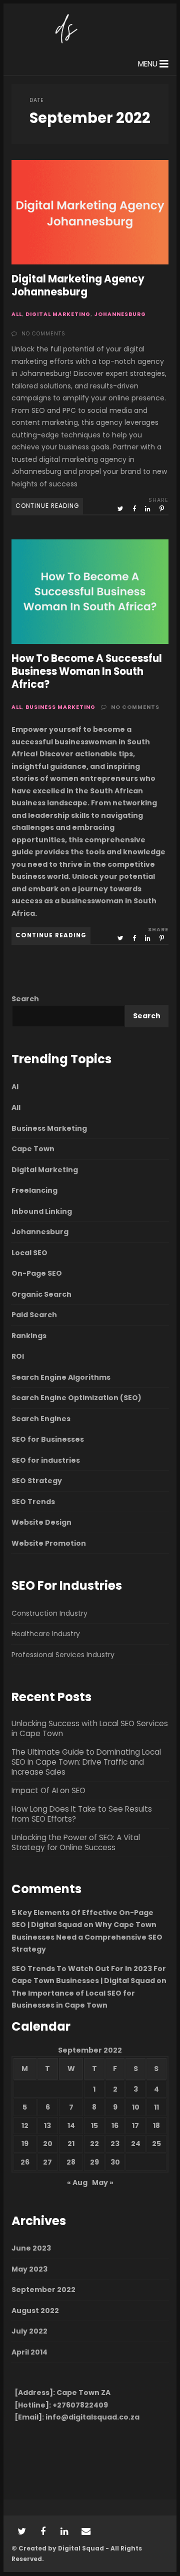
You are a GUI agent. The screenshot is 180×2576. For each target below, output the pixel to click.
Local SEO (29, 1253)
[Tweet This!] (121, 509)
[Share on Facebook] (135, 509)
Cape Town (33, 1149)
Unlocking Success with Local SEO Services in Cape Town (90, 1729)
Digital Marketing (58, 314)
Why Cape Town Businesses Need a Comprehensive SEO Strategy (87, 1937)
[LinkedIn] (64, 2532)
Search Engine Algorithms (61, 1377)
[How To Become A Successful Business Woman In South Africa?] (90, 592)
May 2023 (29, 2269)
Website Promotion (49, 1543)
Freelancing (34, 1190)
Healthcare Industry (46, 1634)
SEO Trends (33, 1502)
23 (115, 2144)
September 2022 (43, 2290)
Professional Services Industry (63, 1655)
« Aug (77, 2183)
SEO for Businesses (48, 1439)
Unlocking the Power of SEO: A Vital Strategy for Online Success (76, 1843)
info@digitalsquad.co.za (92, 2417)
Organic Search (41, 1294)
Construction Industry (49, 1613)
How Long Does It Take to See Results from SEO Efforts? (82, 1814)
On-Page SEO (37, 1273)
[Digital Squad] (65, 45)
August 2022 (35, 2311)
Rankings (29, 1336)
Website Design (41, 1522)
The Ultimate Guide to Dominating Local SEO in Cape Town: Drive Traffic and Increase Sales (86, 1762)
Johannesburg (120, 314)
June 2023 (31, 2248)
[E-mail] (86, 2532)
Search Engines (41, 1419)
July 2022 (29, 2331)
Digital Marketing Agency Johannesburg (90, 212)
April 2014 (29, 2352)
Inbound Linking (42, 1211)
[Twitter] (21, 2532)
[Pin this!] (162, 509)
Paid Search (34, 1315)
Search (25, 999)
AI (15, 1087)
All (17, 314)
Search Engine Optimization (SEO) (76, 1398)
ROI (18, 1356)
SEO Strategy (37, 1481)
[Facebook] (43, 2532)
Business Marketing (60, 707)
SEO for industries (46, 1460)
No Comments (43, 334)
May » (103, 2183)
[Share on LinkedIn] (148, 509)
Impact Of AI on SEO (48, 1791)
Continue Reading (47, 506)
